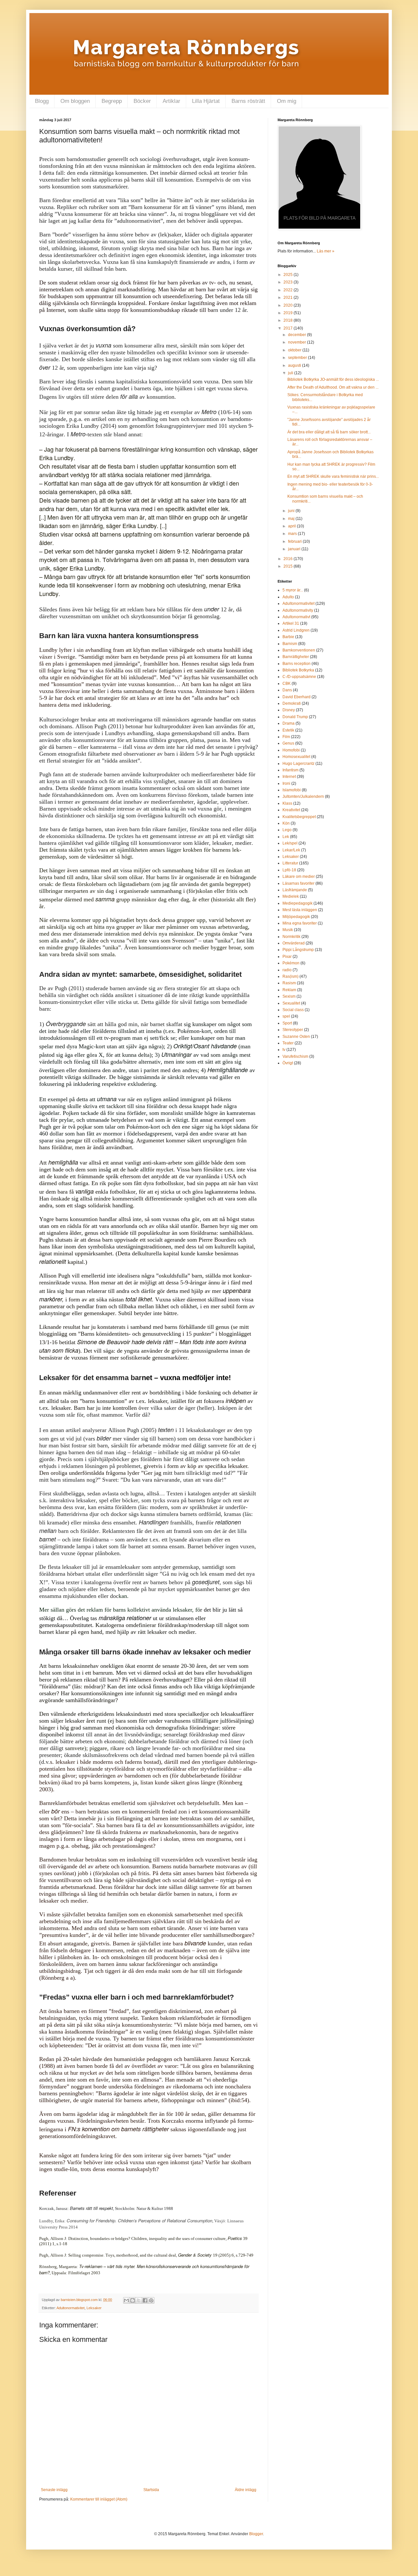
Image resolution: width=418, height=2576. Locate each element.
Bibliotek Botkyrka (298, 670)
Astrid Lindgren (296, 630)
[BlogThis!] (133, 2300)
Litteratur (290, 863)
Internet (289, 777)
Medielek (291, 896)
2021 (289, 298)
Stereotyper (293, 1030)
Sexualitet (291, 1003)
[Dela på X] (139, 2300)
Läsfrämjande (295, 890)
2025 (289, 275)
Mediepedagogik (297, 903)
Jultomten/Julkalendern (303, 797)
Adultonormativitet (71, 2308)
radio (287, 970)
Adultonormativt (296, 617)
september (298, 358)
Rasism (289, 983)
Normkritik (291, 937)
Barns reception (297, 664)
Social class (293, 1010)
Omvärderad (294, 943)
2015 (289, 566)
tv (284, 1050)
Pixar (287, 957)
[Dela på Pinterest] (151, 2300)
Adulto (288, 597)
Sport (287, 1023)
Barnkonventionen (299, 650)
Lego (287, 830)
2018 (289, 320)
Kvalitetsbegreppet (299, 817)
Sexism (289, 996)
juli (291, 373)
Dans (287, 690)
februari (295, 541)
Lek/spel (290, 843)
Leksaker (94, 2308)
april (292, 526)
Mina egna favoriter (300, 923)
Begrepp (112, 101)
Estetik (288, 730)
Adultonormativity (298, 610)
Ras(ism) (290, 976)
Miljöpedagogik (296, 917)
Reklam (289, 990)
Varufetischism (295, 1056)
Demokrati (292, 703)
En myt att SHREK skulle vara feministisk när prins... (333, 476)
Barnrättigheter (296, 657)
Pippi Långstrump (298, 950)
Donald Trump (295, 717)
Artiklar (171, 101)
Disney (289, 710)
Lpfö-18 (289, 870)
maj (292, 519)
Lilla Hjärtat (206, 101)
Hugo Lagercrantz (298, 764)
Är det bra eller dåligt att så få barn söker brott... (329, 432)
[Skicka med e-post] (126, 2300)
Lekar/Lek (291, 850)
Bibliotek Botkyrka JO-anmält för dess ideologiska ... (333, 379)
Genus (288, 743)
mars (293, 534)
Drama (289, 723)
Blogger (256, 2534)
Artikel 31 (291, 623)
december (297, 335)
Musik (288, 930)
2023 (289, 282)
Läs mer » (326, 251)
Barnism (290, 644)
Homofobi (291, 750)
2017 (289, 328)
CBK (287, 684)
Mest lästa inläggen (300, 910)
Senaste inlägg (54, 2490)
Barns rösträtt (248, 101)
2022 (289, 290)
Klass (287, 803)
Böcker (142, 101)
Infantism (290, 770)
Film (286, 737)
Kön (286, 823)
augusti (295, 365)
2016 (289, 559)
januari (295, 549)
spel (286, 1016)
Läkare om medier (299, 877)
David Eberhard (297, 697)
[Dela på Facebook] (145, 2300)
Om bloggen (75, 101)
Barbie (288, 637)
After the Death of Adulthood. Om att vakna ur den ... (333, 387)
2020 (289, 305)
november (297, 342)
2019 (289, 313)
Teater (288, 1043)
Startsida (151, 2490)
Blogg (42, 101)
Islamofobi (292, 790)
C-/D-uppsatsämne (299, 677)
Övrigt (288, 1063)
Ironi (286, 783)
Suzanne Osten (296, 1037)
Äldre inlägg (246, 2490)
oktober (295, 350)
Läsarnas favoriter (298, 883)
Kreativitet (291, 810)
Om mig (287, 101)
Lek (286, 837)
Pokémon (291, 963)
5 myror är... (293, 590)
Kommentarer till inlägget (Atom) (99, 2499)
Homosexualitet (296, 757)
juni (292, 511)
